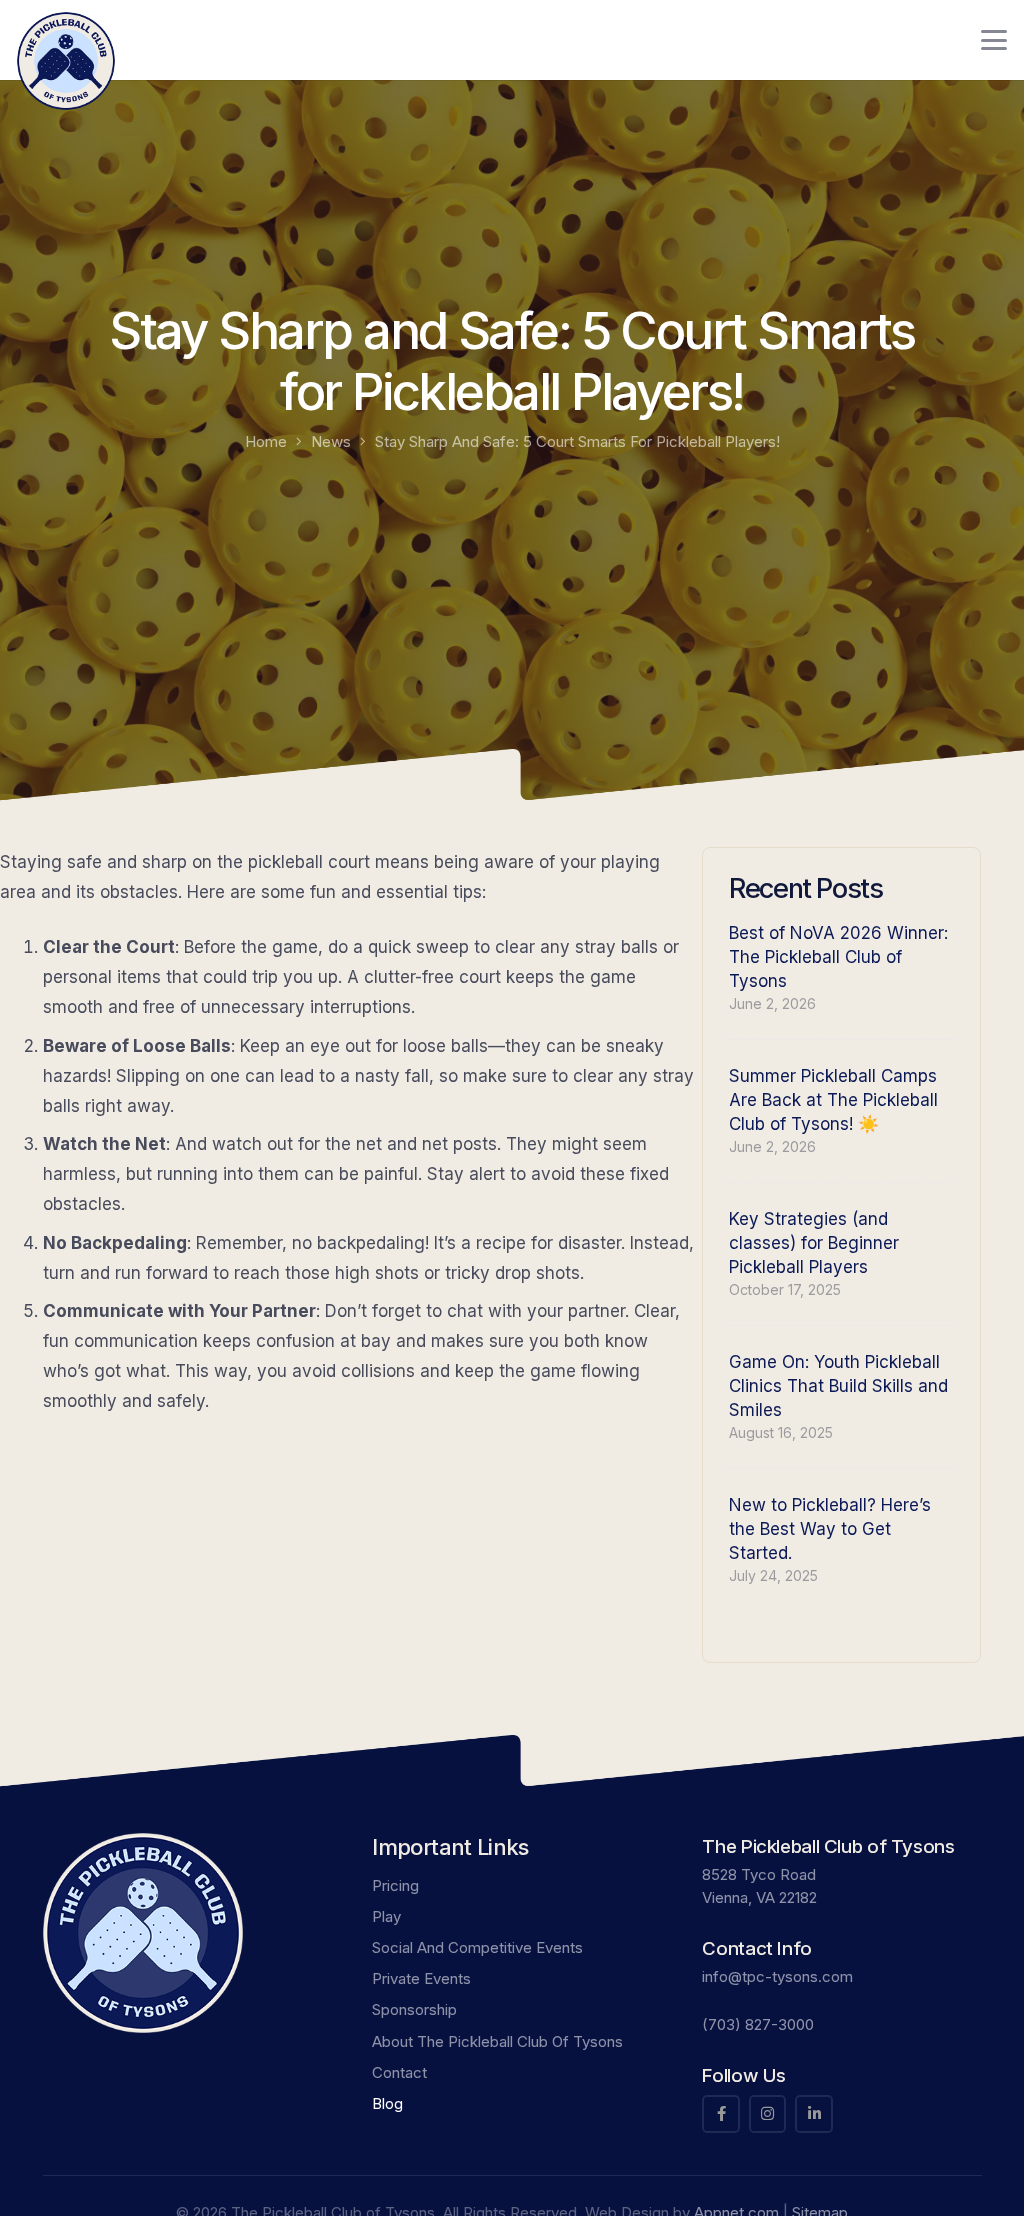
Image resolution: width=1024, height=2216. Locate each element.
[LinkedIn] (814, 2114)
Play (386, 1916)
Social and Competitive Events (477, 1947)
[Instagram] (768, 2114)
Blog (387, 2103)
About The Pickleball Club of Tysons (497, 2041)
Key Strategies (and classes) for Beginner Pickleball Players (814, 1243)
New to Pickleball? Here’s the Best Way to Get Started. (830, 1529)
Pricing (395, 1885)
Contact (399, 2072)
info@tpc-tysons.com (777, 1976)
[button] (993, 40)
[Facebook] (721, 2114)
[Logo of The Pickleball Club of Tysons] (66, 61)
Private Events (421, 1978)
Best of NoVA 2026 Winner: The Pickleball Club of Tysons (838, 957)
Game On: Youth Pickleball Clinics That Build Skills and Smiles (838, 1386)
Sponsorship (414, 2009)
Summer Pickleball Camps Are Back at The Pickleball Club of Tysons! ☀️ (833, 1100)
